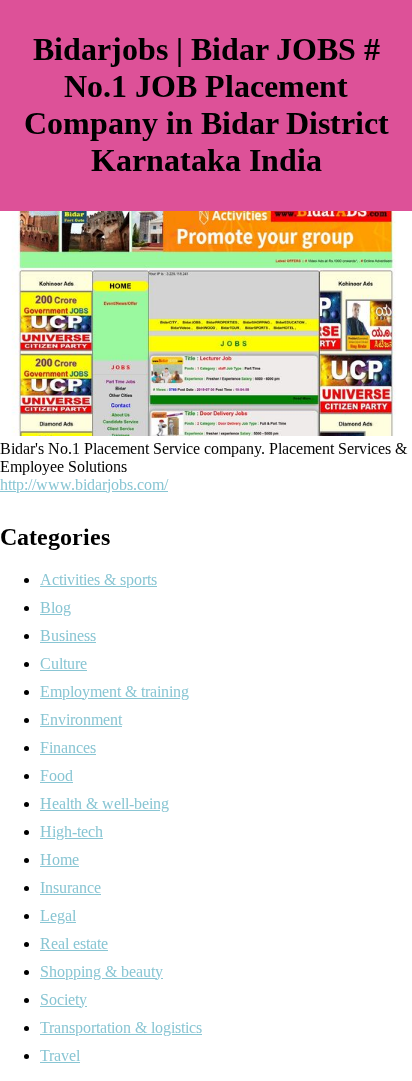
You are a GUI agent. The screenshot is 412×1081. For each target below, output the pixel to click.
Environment (81, 719)
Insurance (70, 887)
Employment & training (114, 691)
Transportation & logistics (121, 1027)
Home (59, 859)
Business (68, 635)
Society (63, 999)
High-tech (71, 831)
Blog (55, 607)
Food (56, 775)
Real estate (74, 943)
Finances (68, 747)
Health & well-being (104, 803)
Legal (58, 915)
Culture (63, 663)
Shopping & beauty (101, 971)
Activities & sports (98, 579)
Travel (60, 1055)
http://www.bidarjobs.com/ (84, 484)
